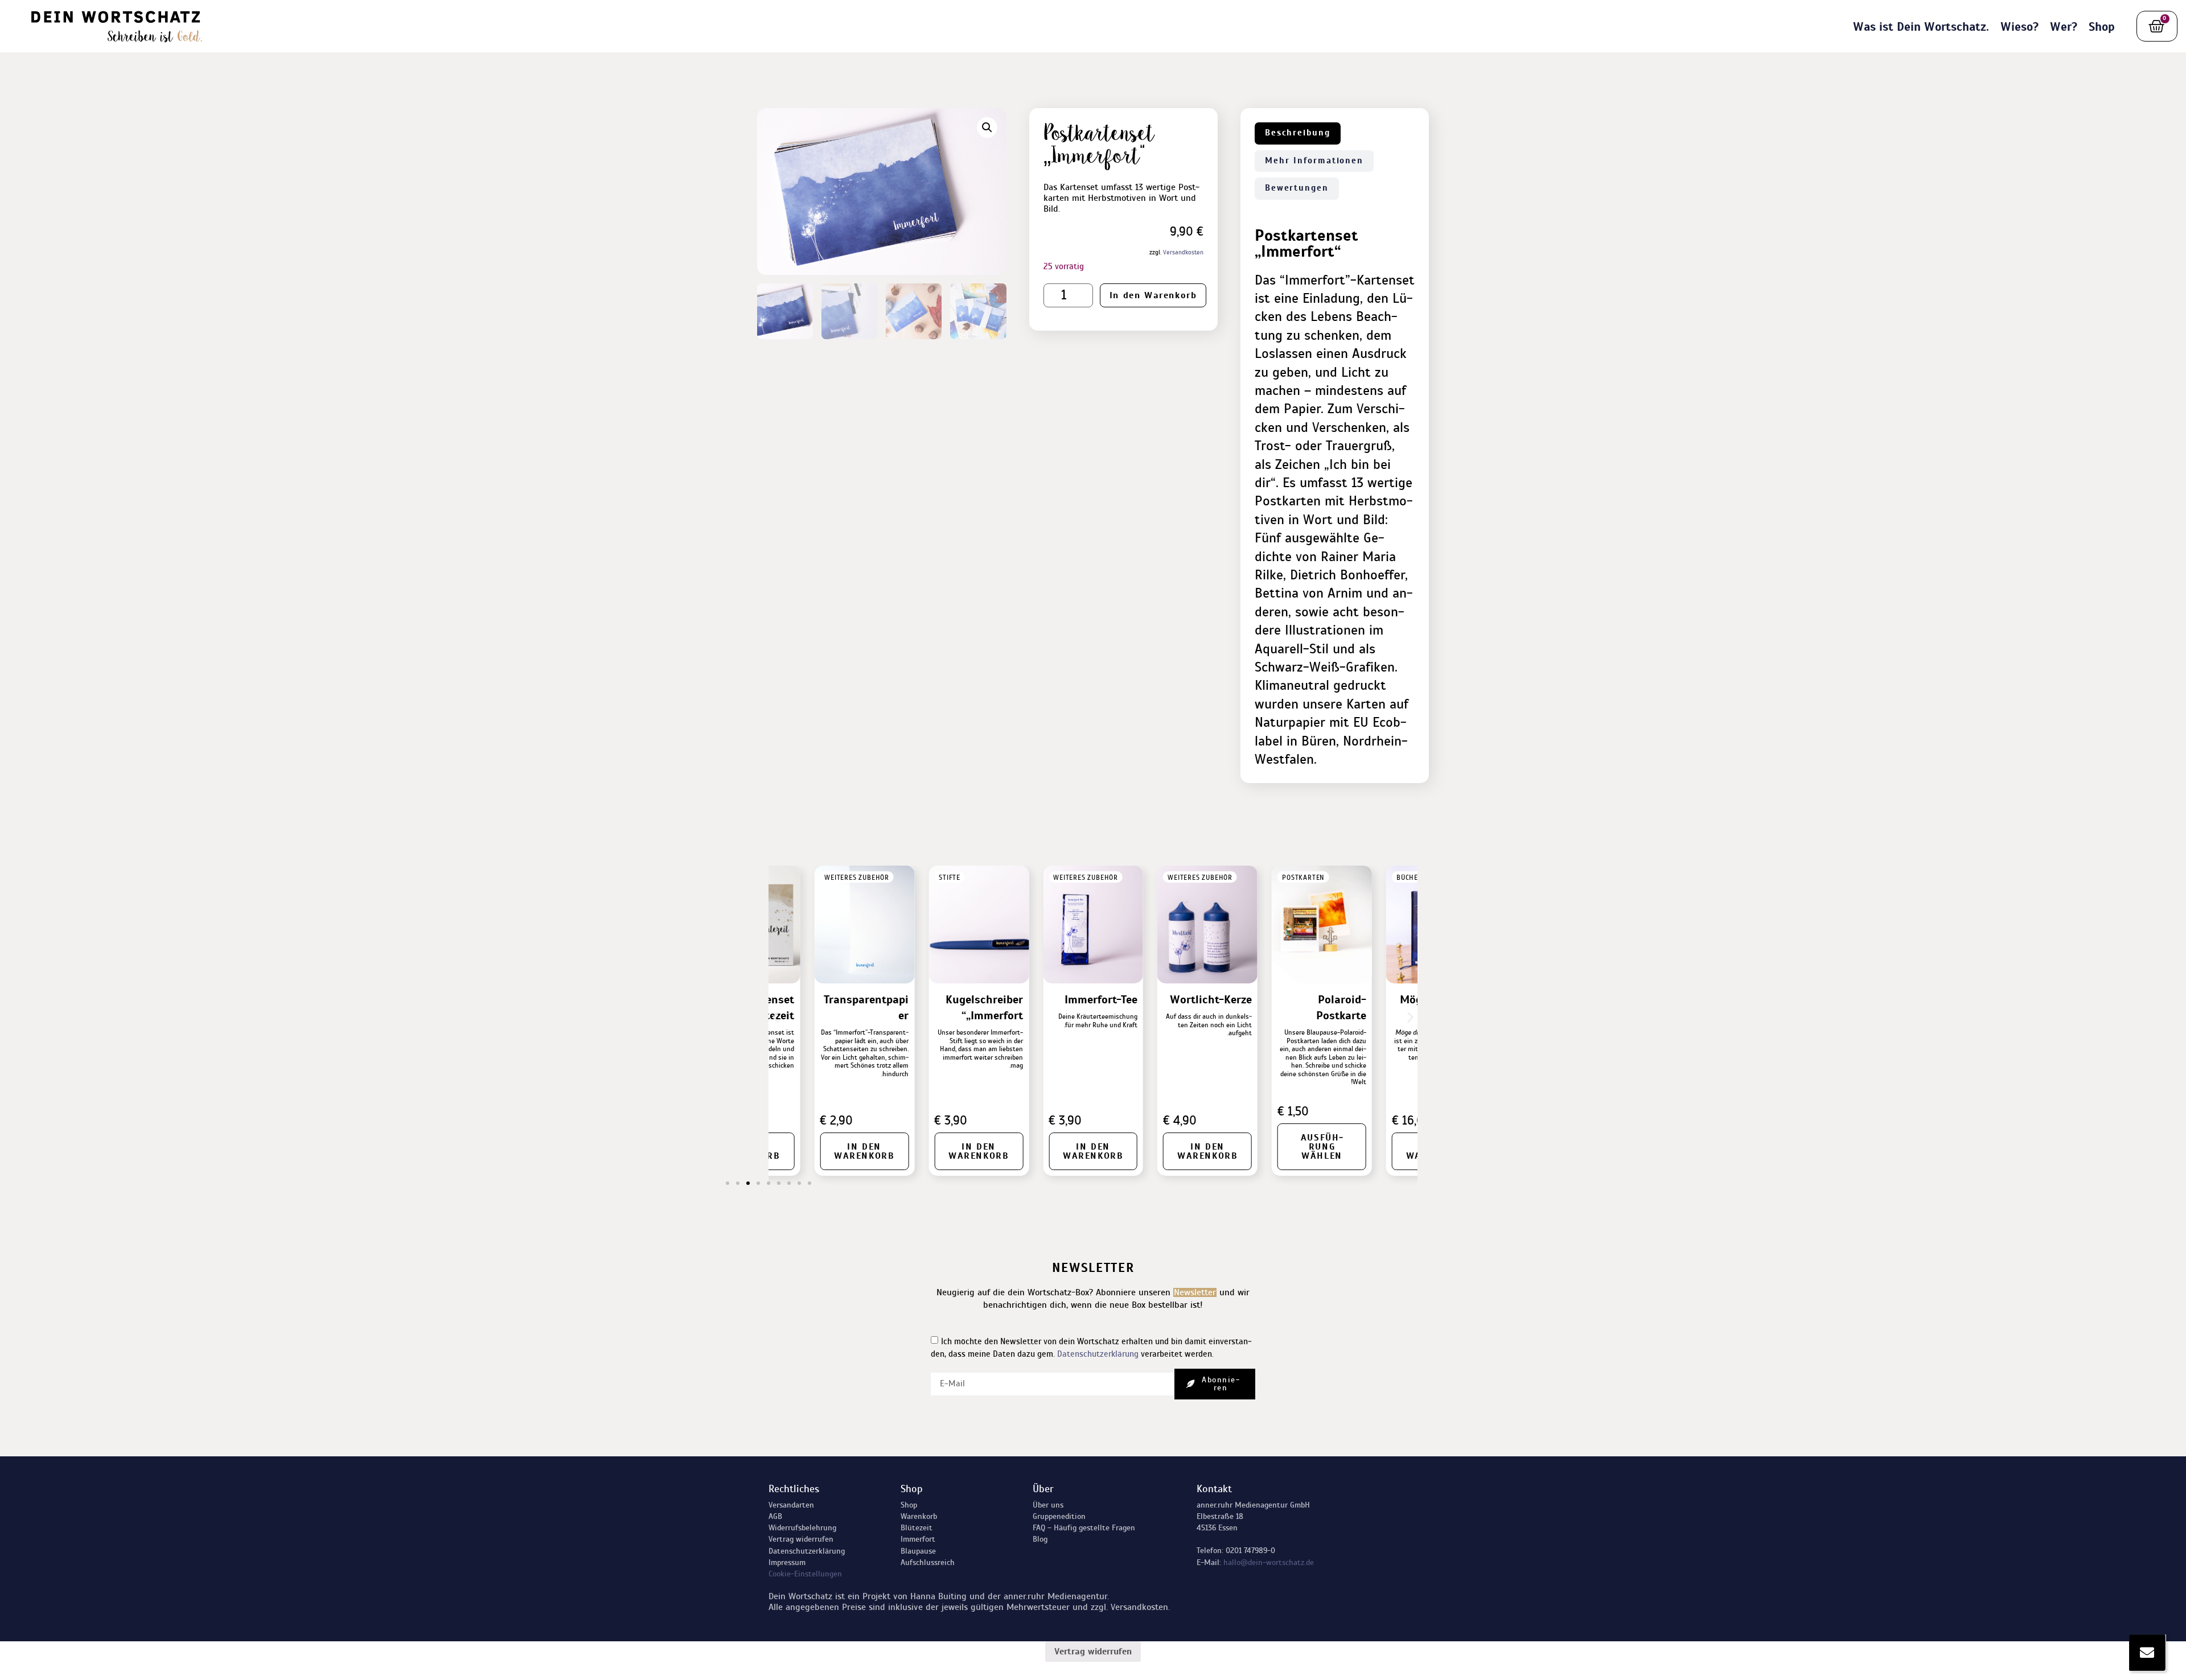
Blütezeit (917, 1528)
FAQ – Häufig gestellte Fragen (1084, 1528)
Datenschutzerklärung (1098, 1354)
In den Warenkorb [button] (1299, 1151)
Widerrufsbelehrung (802, 1528)
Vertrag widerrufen (801, 1539)
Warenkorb (919, 1516)
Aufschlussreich (928, 1562)
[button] (987, 127)
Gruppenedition (1059, 1516)
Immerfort (918, 1539)
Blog (1040, 1539)
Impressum (787, 1562)
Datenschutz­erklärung (807, 1551)
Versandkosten (1183, 252)
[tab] (1298, 133)
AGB (775, 1516)
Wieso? (2019, 27)
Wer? (2064, 27)
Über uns (1048, 1505)
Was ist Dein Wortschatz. (1921, 27)
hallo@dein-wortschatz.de (1269, 1562)
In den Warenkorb (1153, 295)
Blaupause (918, 1551)
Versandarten (791, 1505)
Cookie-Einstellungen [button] (805, 1574)
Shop (2102, 27)
